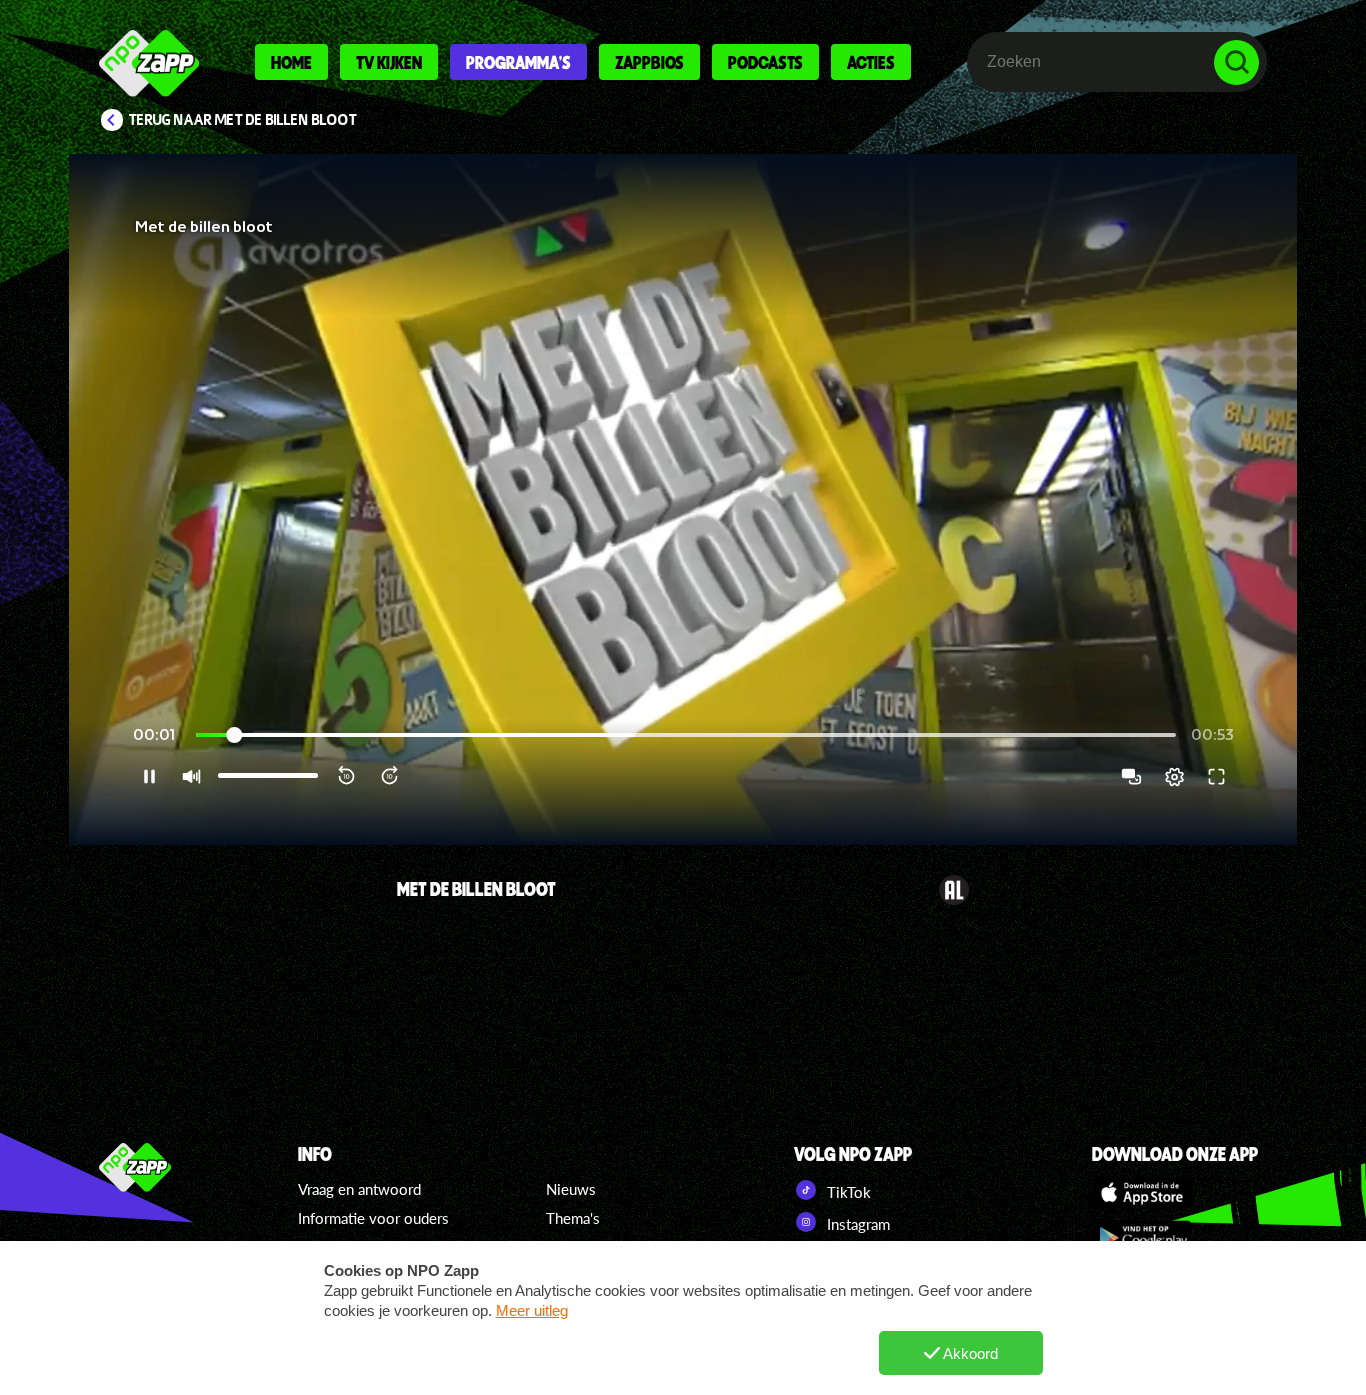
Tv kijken (389, 62)
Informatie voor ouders (373, 1218)
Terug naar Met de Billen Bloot (243, 120)
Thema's (573, 1218)
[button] (683, 499)
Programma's (518, 62)
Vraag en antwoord (359, 1189)
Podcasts (765, 62)
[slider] (686, 735)
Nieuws (571, 1189)
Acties (871, 62)
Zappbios (649, 62)
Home (291, 62)
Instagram (856, 1224)
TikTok (847, 1192)
